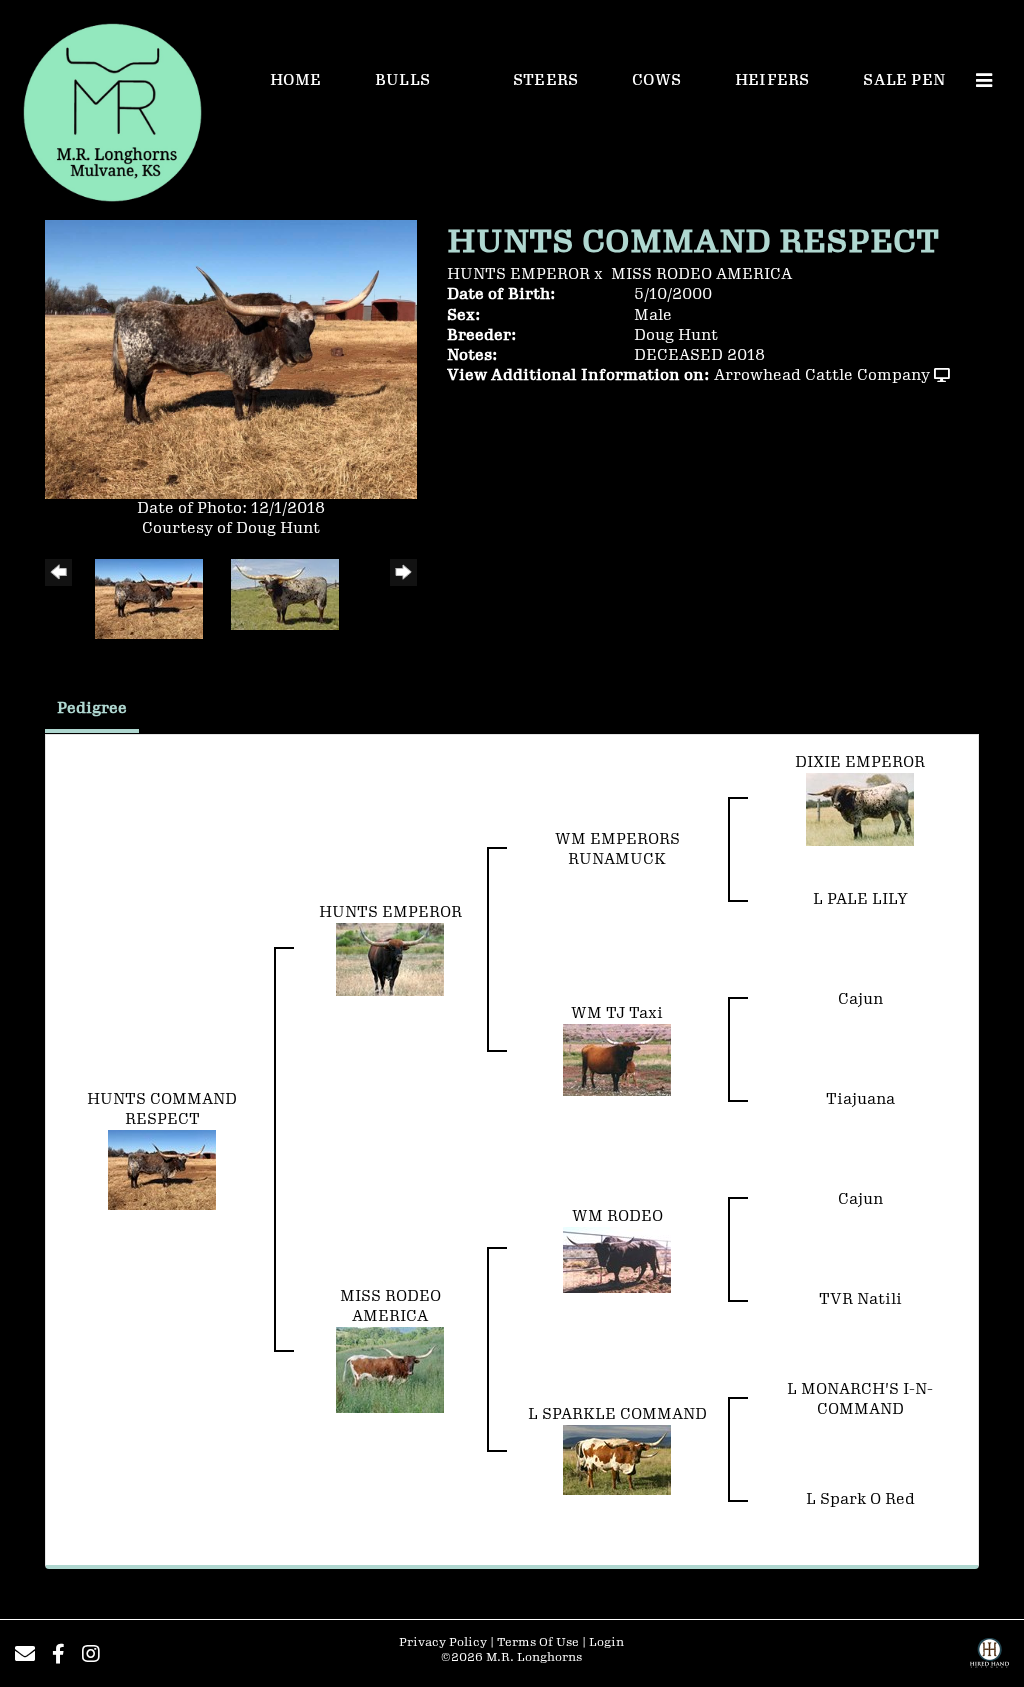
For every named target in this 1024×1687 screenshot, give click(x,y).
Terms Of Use (538, 1642)
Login (606, 1642)
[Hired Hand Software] (989, 1660)
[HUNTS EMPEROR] (390, 958)
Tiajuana (860, 1099)
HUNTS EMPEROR (518, 274)
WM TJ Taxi (617, 1013)
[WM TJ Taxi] (617, 1058)
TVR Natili (860, 1299)
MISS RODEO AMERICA (701, 274)
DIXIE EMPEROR (860, 762)
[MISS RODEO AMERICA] (390, 1368)
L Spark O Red (860, 1499)
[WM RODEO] (617, 1258)
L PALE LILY (860, 899)
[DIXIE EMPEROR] (860, 808)
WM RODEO (617, 1216)
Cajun (860, 999)
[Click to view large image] (231, 358)
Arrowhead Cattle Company (822, 375)
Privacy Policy (443, 1642)
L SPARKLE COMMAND (617, 1414)
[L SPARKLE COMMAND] (617, 1458)
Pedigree (92, 708)
